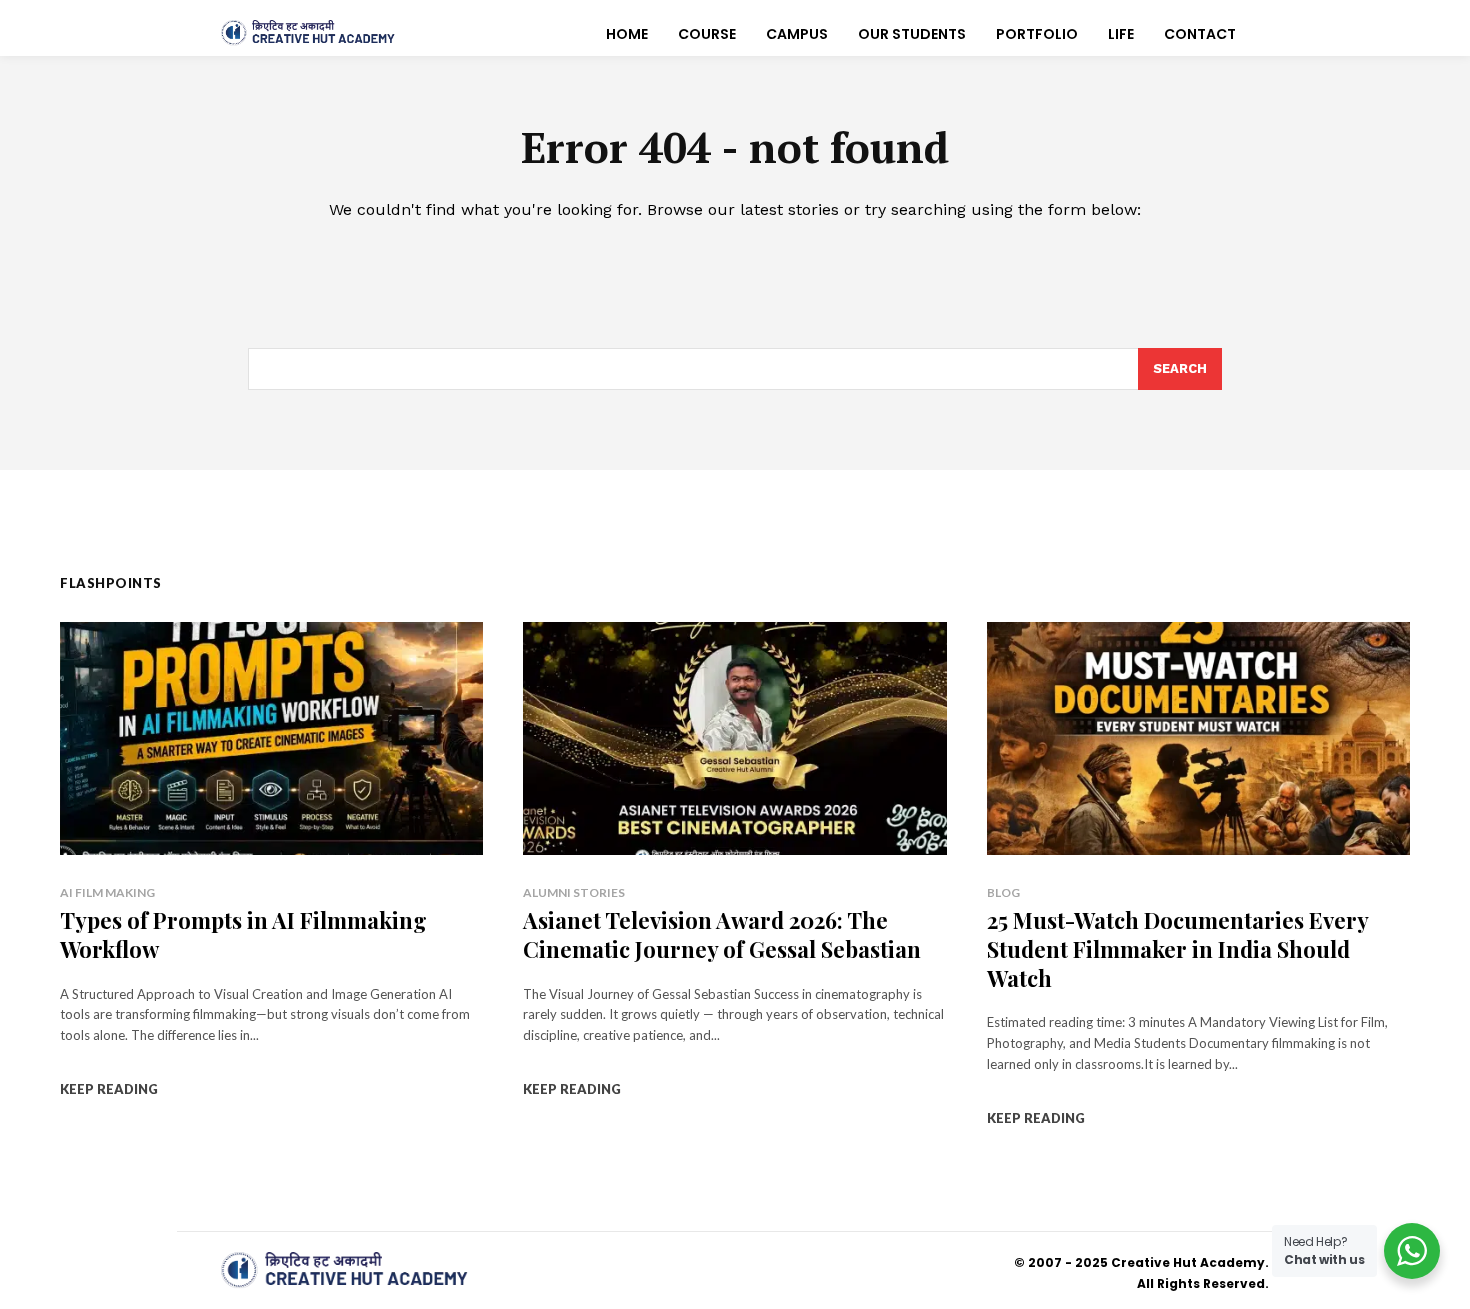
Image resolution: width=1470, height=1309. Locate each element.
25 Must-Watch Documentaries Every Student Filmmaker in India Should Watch (1177, 948)
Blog (1003, 892)
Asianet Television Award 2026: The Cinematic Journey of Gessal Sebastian (722, 934)
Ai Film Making (107, 892)
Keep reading (109, 1089)
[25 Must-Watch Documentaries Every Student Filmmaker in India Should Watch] (1198, 738)
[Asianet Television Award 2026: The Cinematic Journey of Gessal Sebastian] (734, 738)
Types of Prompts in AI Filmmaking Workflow (243, 934)
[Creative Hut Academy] (308, 33)
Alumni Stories (574, 892)
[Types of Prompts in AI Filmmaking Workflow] (271, 738)
